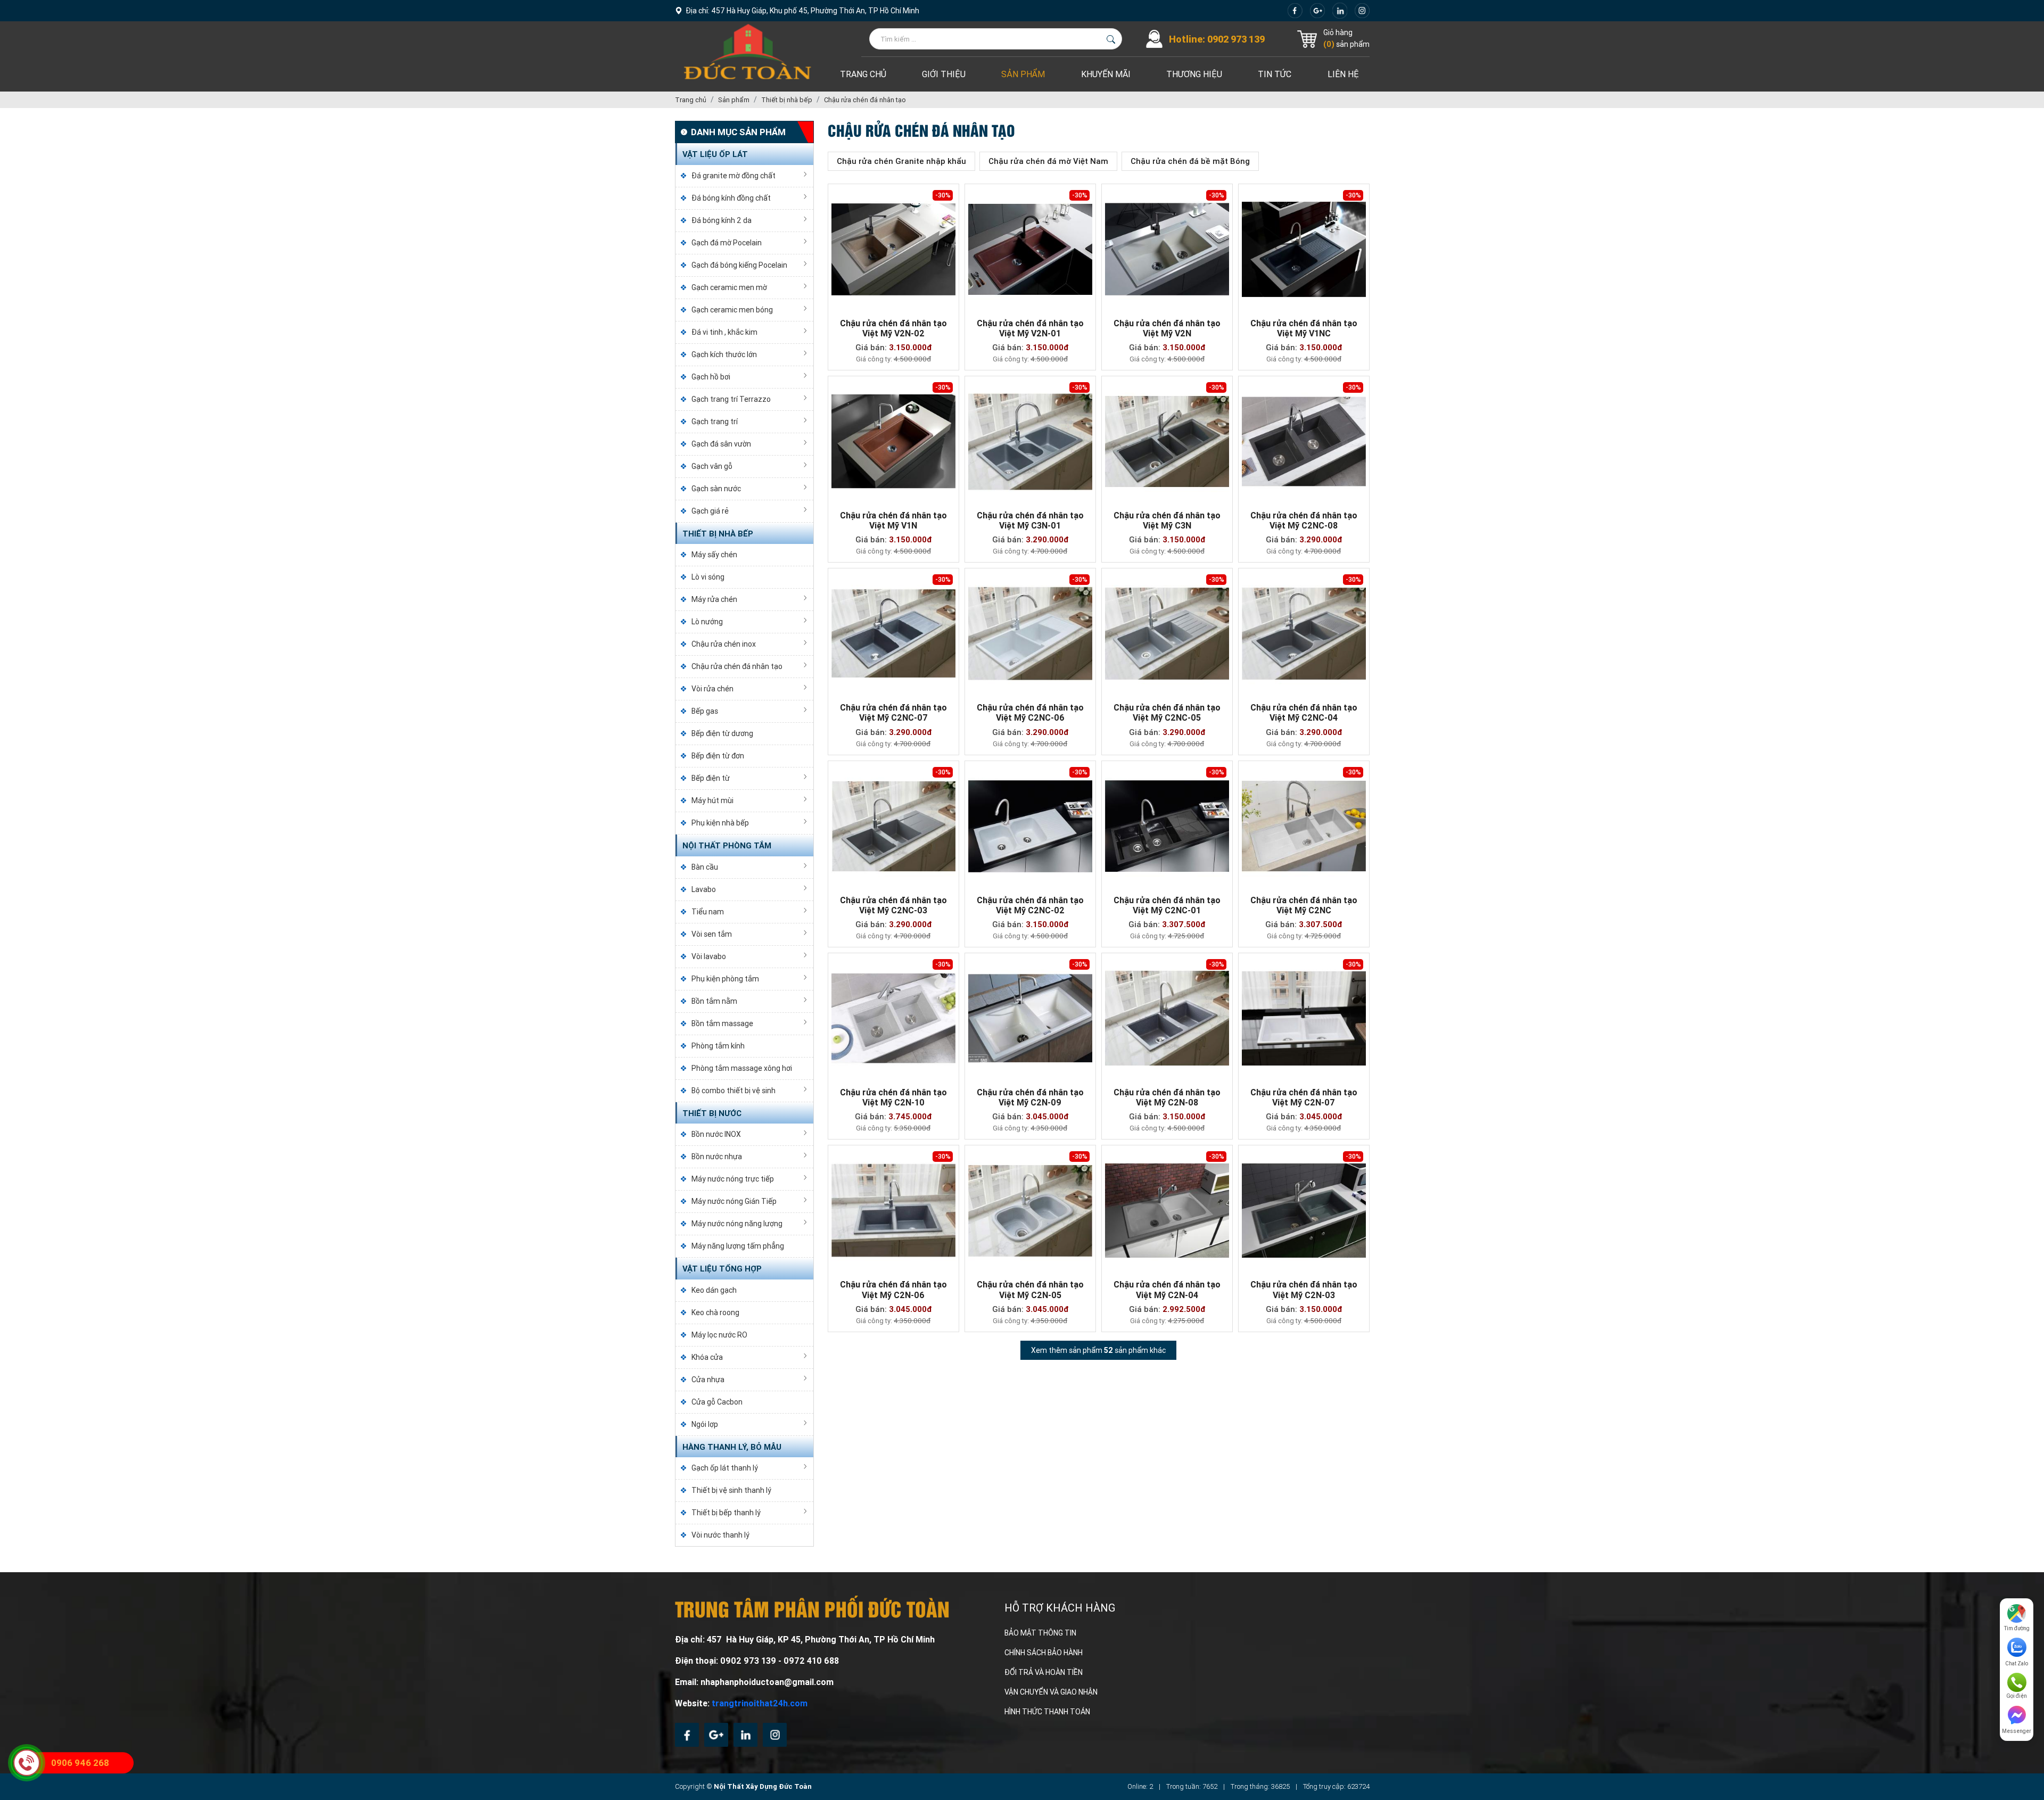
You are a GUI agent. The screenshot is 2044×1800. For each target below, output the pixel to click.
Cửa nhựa (708, 1380)
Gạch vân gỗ (712, 466)
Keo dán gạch (714, 1290)
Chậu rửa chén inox (724, 644)
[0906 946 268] (27, 1763)
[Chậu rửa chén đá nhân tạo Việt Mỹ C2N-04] (1167, 1211)
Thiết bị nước (712, 1113)
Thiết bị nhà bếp (718, 534)
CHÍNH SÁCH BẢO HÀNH (1044, 1653)
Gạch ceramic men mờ (729, 287)
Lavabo (704, 889)
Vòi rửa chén (712, 689)
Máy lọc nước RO (719, 1335)
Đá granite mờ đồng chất (733, 176)
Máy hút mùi (712, 800)
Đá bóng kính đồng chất (731, 198)
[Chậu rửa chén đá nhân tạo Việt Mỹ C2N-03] (1304, 1211)
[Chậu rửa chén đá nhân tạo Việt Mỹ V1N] (893, 441)
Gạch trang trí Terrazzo (731, 399)
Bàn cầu (705, 867)
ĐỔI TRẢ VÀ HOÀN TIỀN (1044, 1672)
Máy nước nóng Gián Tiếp (734, 1201)
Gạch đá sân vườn (721, 444)
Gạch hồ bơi (711, 377)
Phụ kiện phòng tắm (725, 979)
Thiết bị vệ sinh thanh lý (731, 1490)
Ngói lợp (705, 1424)
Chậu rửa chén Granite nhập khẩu (901, 161)
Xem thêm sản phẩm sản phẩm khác (1098, 1350)
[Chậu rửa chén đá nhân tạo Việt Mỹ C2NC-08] (1304, 441)
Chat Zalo (2017, 1663)
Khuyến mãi (1106, 74)
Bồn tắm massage (722, 1023)
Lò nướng (707, 622)
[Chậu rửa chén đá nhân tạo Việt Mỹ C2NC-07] (893, 634)
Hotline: (1217, 39)
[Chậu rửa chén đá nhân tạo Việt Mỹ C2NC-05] (1167, 634)
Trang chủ (863, 74)
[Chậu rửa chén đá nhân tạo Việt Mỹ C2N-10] (893, 1018)
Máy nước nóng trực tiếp (733, 1179)
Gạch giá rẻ (710, 511)
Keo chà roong (715, 1312)
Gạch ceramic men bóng (732, 310)
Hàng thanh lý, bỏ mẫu (732, 1447)
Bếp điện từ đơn (718, 756)
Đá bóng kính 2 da (722, 220)
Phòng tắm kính (718, 1046)
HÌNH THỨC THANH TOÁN (1047, 1712)
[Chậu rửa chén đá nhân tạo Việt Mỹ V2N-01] (1030, 249)
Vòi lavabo (709, 956)
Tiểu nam (708, 912)
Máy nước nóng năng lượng (737, 1224)
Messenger (2017, 1731)
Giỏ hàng (1338, 32)
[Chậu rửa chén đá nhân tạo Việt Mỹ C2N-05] (1030, 1211)
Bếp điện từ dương (722, 733)
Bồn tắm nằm (714, 1001)
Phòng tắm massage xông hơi (742, 1068)
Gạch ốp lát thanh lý (725, 1468)
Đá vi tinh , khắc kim (724, 332)
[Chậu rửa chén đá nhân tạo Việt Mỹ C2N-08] (1167, 1018)
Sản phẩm (1023, 74)
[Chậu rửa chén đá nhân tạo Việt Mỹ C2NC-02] (1030, 826)
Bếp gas (705, 711)
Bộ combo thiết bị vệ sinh (733, 1091)
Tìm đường (2017, 1628)
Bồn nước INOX (716, 1134)
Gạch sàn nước (716, 489)
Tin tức (1275, 74)
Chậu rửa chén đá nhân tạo (737, 666)
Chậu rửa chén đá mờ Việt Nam (1048, 161)
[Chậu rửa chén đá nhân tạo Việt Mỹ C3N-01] (1030, 441)
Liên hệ (1343, 74)
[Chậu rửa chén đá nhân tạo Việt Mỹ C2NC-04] (1304, 634)
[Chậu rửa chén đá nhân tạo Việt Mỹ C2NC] (1304, 826)
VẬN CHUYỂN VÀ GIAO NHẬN (1051, 1692)
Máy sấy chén (714, 555)
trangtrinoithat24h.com (760, 1703)
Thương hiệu (1194, 74)
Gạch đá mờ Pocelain (727, 243)
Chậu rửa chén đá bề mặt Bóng (1190, 161)
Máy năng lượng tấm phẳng (738, 1246)
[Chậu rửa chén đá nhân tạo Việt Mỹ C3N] (1167, 441)
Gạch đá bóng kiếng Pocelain (739, 265)
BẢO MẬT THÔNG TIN (1040, 1633)
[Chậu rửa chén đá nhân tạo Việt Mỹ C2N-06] (893, 1211)
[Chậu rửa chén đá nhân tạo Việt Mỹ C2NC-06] (1030, 634)
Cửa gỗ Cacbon (717, 1402)
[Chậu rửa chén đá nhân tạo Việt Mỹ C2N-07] (1304, 1018)
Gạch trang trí (715, 422)
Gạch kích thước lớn (724, 354)
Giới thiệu (944, 74)
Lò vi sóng (708, 577)
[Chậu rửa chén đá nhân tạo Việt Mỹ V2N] (1167, 249)
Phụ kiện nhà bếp (720, 823)
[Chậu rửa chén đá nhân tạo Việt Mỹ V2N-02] (893, 249)
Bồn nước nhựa (717, 1157)
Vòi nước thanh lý (720, 1535)
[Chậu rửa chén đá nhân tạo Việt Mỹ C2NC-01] (1167, 826)
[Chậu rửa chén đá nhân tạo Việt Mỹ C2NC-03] (893, 826)
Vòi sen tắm (712, 934)
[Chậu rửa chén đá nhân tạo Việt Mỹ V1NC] (1304, 249)
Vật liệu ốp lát (715, 154)
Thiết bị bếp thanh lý (726, 1513)
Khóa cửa (707, 1357)
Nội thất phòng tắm (727, 846)
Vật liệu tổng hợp (722, 1269)
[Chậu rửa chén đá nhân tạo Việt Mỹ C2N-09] (1030, 1018)
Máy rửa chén (714, 599)
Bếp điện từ (711, 778)
